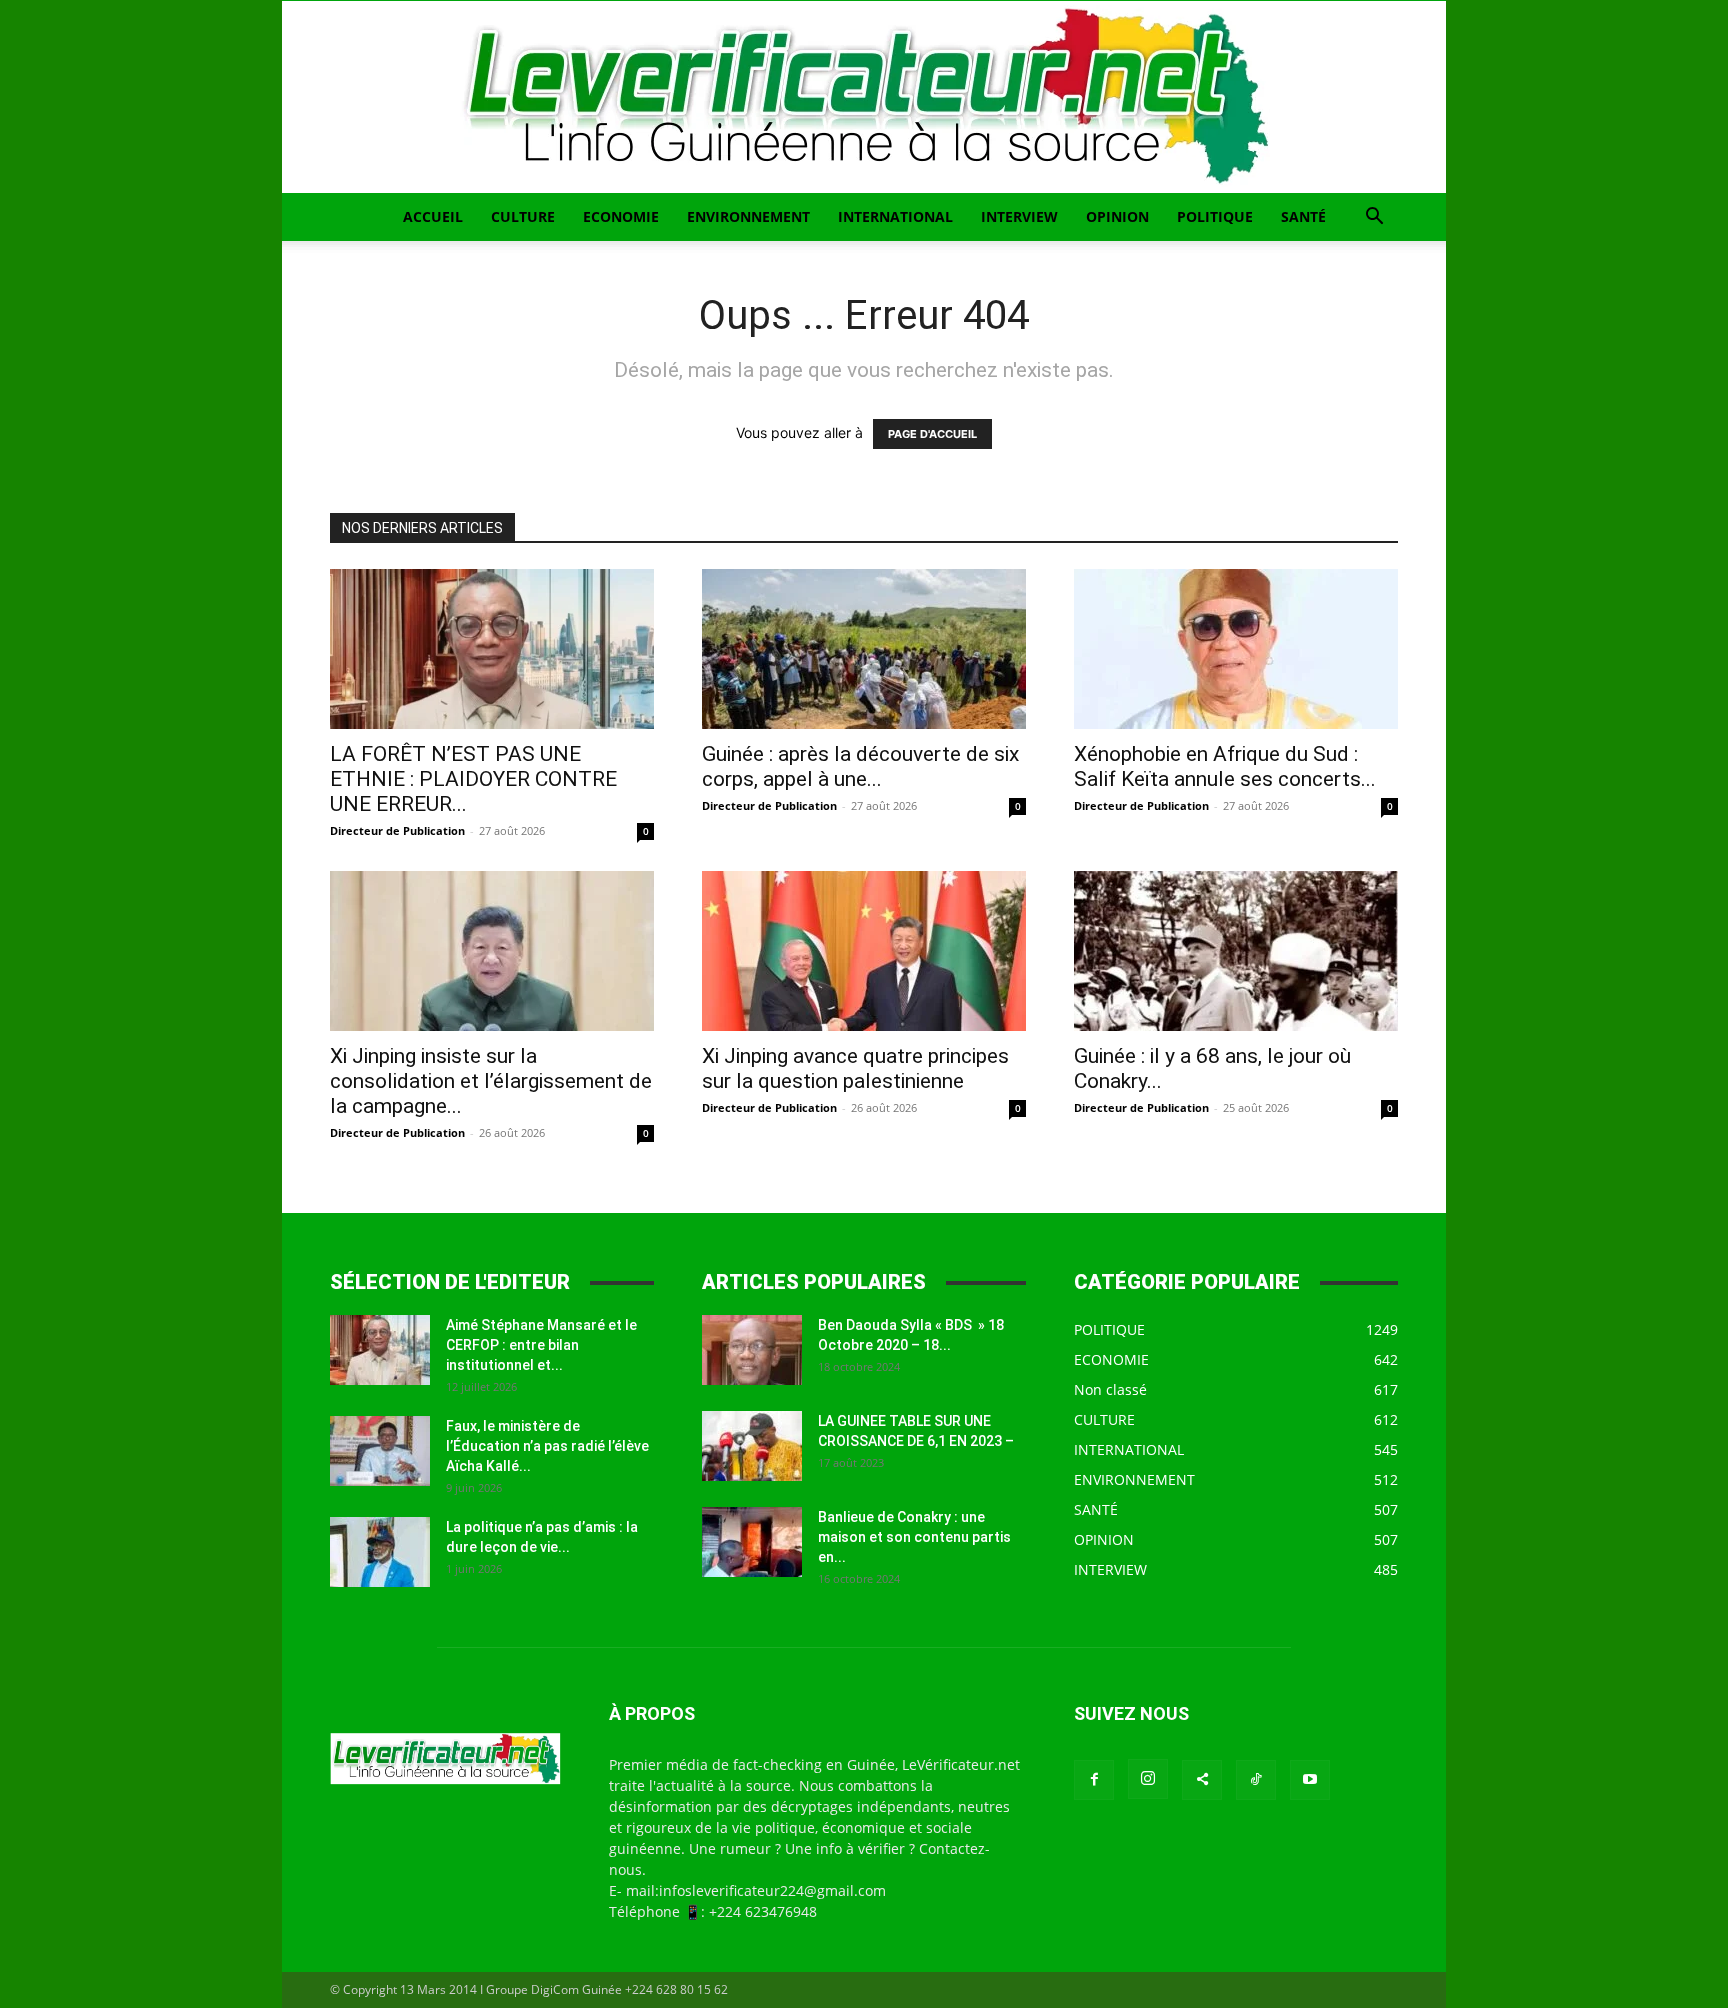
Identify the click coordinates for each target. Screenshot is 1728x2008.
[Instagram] (1148, 1779)
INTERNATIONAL (895, 216)
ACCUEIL (433, 216)
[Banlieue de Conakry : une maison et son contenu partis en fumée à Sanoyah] (752, 1542)
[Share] (1202, 1780)
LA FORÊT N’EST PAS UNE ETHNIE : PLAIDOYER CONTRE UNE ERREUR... (473, 779)
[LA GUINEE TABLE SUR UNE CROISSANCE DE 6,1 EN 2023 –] (752, 1446)
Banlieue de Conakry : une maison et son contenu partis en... (914, 1537)
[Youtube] (1310, 1780)
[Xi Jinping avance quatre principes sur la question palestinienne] (864, 951)
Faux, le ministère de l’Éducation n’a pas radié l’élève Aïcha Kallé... (547, 1446)
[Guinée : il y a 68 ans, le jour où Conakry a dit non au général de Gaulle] (1236, 951)
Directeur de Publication (397, 830)
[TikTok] (1256, 1780)
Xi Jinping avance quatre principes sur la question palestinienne (855, 1068)
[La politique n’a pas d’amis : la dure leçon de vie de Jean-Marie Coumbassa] (380, 1552)
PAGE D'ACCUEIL (932, 434)
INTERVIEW (1019, 216)
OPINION (1117, 216)
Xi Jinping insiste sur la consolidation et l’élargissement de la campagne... (491, 1081)
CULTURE (523, 216)
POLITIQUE (1215, 216)
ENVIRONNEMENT (748, 216)
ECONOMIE (621, 216)
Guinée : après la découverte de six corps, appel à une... (860, 766)
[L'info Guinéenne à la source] (864, 97)
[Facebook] (1094, 1780)
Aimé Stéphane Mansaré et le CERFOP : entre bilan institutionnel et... (541, 1345)
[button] (1374, 218)
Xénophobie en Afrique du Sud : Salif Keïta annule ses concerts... (1225, 766)
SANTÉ (1303, 216)
